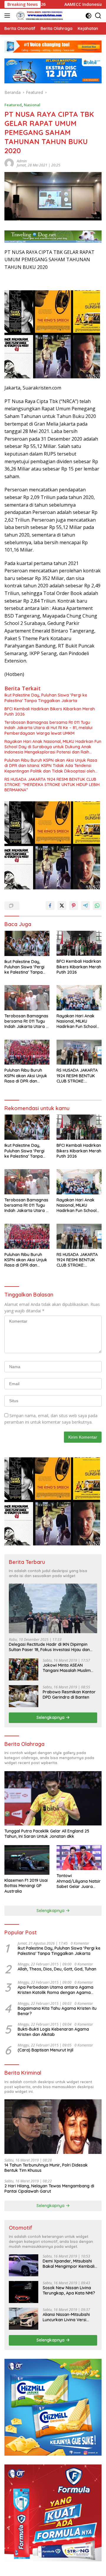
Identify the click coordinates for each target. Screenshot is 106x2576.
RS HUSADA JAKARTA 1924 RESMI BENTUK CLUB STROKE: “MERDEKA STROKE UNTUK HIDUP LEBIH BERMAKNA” (52, 785)
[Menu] (8, 16)
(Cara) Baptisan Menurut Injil (45, 2050)
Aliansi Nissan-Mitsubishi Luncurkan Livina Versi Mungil (66, 2317)
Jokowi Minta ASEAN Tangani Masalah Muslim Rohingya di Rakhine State (68, 1668)
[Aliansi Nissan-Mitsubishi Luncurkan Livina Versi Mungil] (24, 2319)
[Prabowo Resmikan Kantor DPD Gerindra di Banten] (24, 1696)
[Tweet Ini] (62, 906)
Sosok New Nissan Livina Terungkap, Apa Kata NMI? (69, 2290)
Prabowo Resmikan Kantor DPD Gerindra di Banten (69, 1695)
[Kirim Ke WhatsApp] (97, 906)
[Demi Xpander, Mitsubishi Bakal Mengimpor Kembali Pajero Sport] (24, 2265)
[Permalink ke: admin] (9, 162)
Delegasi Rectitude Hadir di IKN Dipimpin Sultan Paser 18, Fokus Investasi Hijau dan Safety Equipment (49, 1647)
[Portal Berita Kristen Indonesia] (40, 16)
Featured (13, 105)
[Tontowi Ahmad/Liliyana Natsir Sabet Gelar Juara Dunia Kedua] (79, 1858)
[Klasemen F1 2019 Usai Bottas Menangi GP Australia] (27, 1860)
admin (22, 161)
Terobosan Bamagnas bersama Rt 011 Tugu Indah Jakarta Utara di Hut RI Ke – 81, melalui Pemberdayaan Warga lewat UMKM (48, 728)
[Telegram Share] (85, 906)
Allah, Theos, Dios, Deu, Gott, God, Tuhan (57, 1969)
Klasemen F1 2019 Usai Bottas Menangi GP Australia (26, 1886)
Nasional (32, 105)
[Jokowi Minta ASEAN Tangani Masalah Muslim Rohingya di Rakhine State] (24, 1669)
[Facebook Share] (50, 906)
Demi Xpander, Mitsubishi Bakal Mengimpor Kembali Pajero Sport (69, 2264)
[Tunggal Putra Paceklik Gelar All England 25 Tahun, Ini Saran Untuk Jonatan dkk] (53, 1798)
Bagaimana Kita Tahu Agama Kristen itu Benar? (57, 2011)
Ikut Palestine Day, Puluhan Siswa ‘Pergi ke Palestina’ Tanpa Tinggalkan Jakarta (46, 698)
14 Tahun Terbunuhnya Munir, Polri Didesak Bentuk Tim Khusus (46, 2168)
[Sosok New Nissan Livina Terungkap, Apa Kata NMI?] (24, 2292)
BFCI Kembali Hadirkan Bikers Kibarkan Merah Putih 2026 (50, 712)
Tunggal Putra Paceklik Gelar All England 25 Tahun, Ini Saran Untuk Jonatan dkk (47, 1834)
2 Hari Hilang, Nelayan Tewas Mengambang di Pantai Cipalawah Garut (49, 2189)
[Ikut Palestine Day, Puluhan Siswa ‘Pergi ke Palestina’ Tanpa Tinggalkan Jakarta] (27, 943)
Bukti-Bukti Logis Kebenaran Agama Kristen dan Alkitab (53, 2032)
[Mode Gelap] (88, 16)
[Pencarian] (98, 16)
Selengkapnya (51, 1717)
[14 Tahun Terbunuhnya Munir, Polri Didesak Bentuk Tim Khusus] (53, 2126)
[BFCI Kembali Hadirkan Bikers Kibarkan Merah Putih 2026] (79, 943)
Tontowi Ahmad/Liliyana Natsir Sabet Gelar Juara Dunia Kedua (79, 1881)
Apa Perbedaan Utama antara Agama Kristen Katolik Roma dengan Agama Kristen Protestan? (56, 1990)
